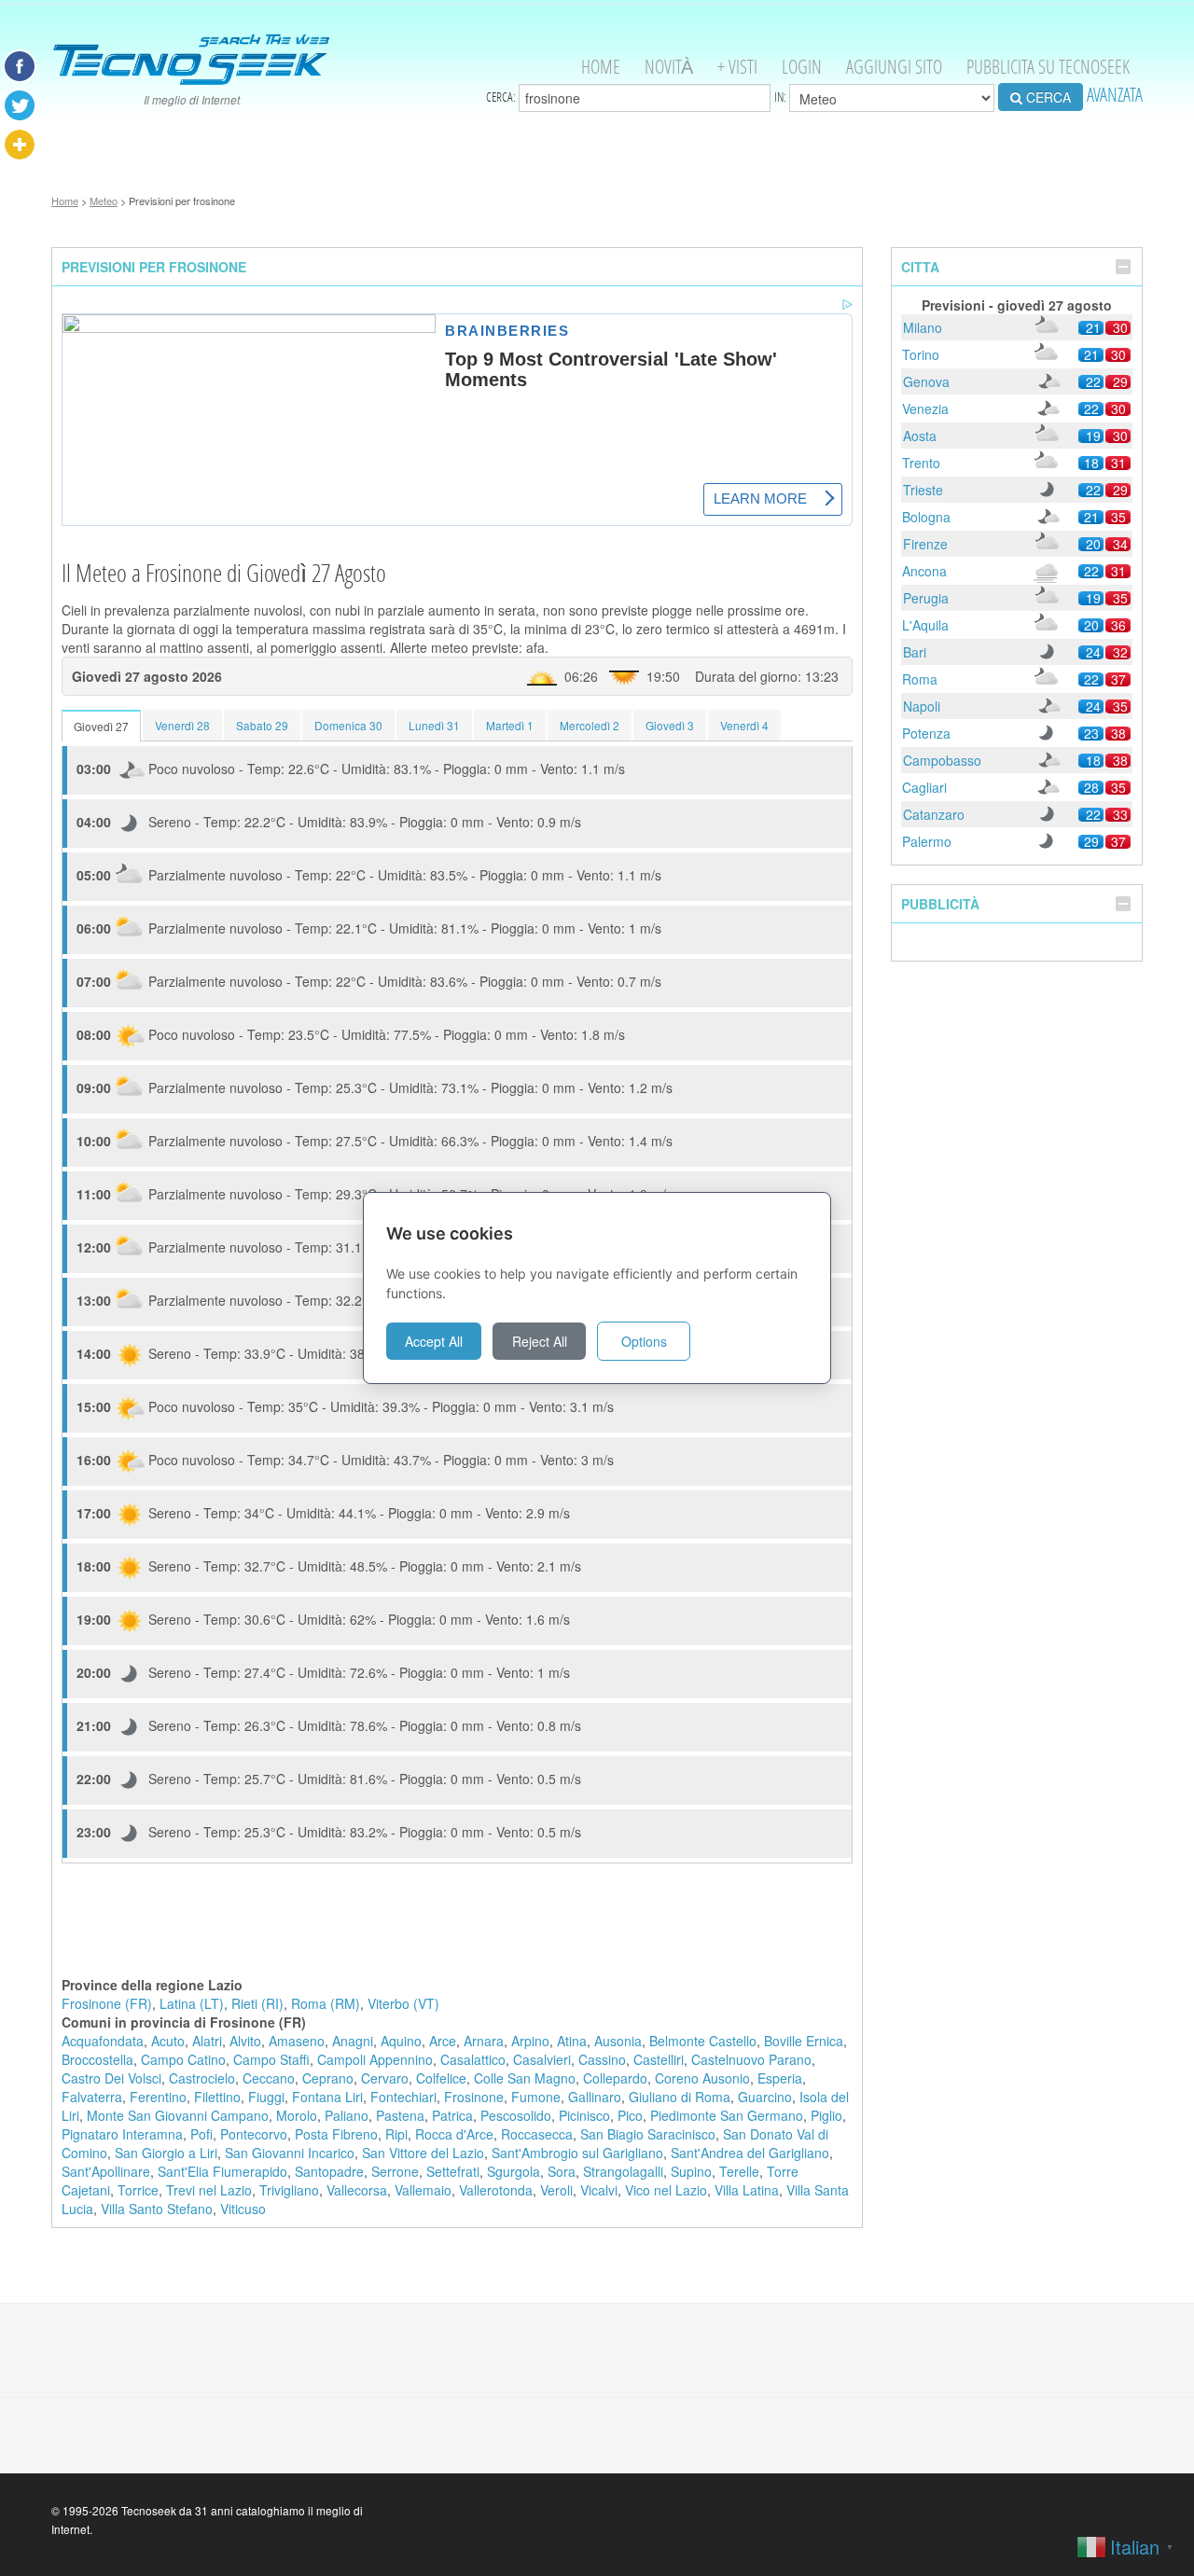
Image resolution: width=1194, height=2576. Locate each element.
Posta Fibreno (336, 2134)
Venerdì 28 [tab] (182, 725)
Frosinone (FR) (107, 2003)
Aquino (401, 2041)
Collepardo (615, 2078)
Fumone (536, 2097)
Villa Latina (747, 2190)
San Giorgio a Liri (166, 2153)
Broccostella (97, 2059)
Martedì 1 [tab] (510, 725)
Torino (921, 354)
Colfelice (441, 2078)
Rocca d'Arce (454, 2134)
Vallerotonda (496, 2190)
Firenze (925, 544)
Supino (691, 2171)
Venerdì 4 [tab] (744, 725)
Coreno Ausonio (702, 2078)
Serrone (395, 2171)
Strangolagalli (623, 2171)
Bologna (926, 517)
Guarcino (765, 2097)
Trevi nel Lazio (209, 2190)
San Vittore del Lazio (423, 2153)
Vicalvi (599, 2190)
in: (782, 97)
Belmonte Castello (703, 2041)
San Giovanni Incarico (290, 2153)
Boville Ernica (804, 2041)
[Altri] (20, 145)
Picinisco (584, 2115)
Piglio (826, 2115)
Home (601, 67)
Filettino (217, 2097)
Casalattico (473, 2059)
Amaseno (297, 2041)
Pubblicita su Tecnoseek (1048, 67)
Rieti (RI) (257, 2003)
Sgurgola (514, 2171)
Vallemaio (423, 2190)
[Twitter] (20, 105)
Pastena (400, 2115)
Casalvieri (542, 2059)
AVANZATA (1115, 95)
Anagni (353, 2041)
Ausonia (618, 2041)
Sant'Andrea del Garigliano (750, 2153)
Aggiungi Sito (894, 67)
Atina (572, 2041)
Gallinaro (595, 2097)
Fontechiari (403, 2097)
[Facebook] (20, 66)
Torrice (138, 2190)
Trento (921, 463)
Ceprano (328, 2078)
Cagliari (924, 787)
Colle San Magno (525, 2078)
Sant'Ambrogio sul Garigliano (577, 2153)
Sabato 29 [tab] (262, 725)
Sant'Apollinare (106, 2171)
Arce (443, 2041)
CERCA (1047, 97)
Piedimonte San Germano (727, 2115)
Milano (923, 327)
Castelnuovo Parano (751, 2059)
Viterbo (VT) (403, 2003)
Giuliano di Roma (680, 2097)
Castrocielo (202, 2078)
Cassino (602, 2059)
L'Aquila (925, 625)
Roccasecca (537, 2134)
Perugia (926, 598)
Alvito (245, 2041)
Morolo (297, 2115)
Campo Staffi (271, 2059)
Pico (630, 2115)
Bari (915, 652)
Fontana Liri (327, 2097)
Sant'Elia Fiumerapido (222, 2171)
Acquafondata (103, 2041)
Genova (926, 381)
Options (644, 1341)
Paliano (347, 2115)
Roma (920, 679)
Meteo (104, 201)
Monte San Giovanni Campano (178, 2115)
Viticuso (243, 2209)
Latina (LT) (192, 2003)
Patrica (452, 2115)
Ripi (396, 2134)
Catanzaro (934, 814)
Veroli (556, 2190)
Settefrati (453, 2171)
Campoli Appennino (375, 2059)
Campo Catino (183, 2059)
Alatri (207, 2041)
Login (802, 67)
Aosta (920, 436)
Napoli (922, 706)
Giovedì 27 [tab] (101, 726)
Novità (669, 67)
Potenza (926, 733)
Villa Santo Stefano (157, 2209)
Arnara (484, 2041)
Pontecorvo (254, 2134)
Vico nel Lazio (666, 2190)
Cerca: (502, 97)
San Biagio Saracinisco (648, 2134)
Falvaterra (92, 2097)
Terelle (739, 2171)
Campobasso (942, 760)
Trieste (923, 490)
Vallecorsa (357, 2190)
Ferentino (158, 2097)
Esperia (780, 2078)
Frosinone (474, 2097)
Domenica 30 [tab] (348, 725)
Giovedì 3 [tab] (670, 725)
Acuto (168, 2041)
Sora (562, 2171)
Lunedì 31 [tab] (434, 725)
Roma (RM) (326, 2003)
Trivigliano (289, 2190)
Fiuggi (266, 2097)
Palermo (927, 841)
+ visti (737, 67)
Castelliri (659, 2059)
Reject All (540, 1341)
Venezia (925, 409)
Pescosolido (516, 2115)
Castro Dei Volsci (111, 2078)
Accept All (434, 1341)
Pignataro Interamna (122, 2134)
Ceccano (269, 2078)
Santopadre (329, 2171)
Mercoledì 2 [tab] (590, 725)
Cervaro (385, 2078)
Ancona (924, 571)
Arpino (530, 2041)
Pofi (201, 2134)
